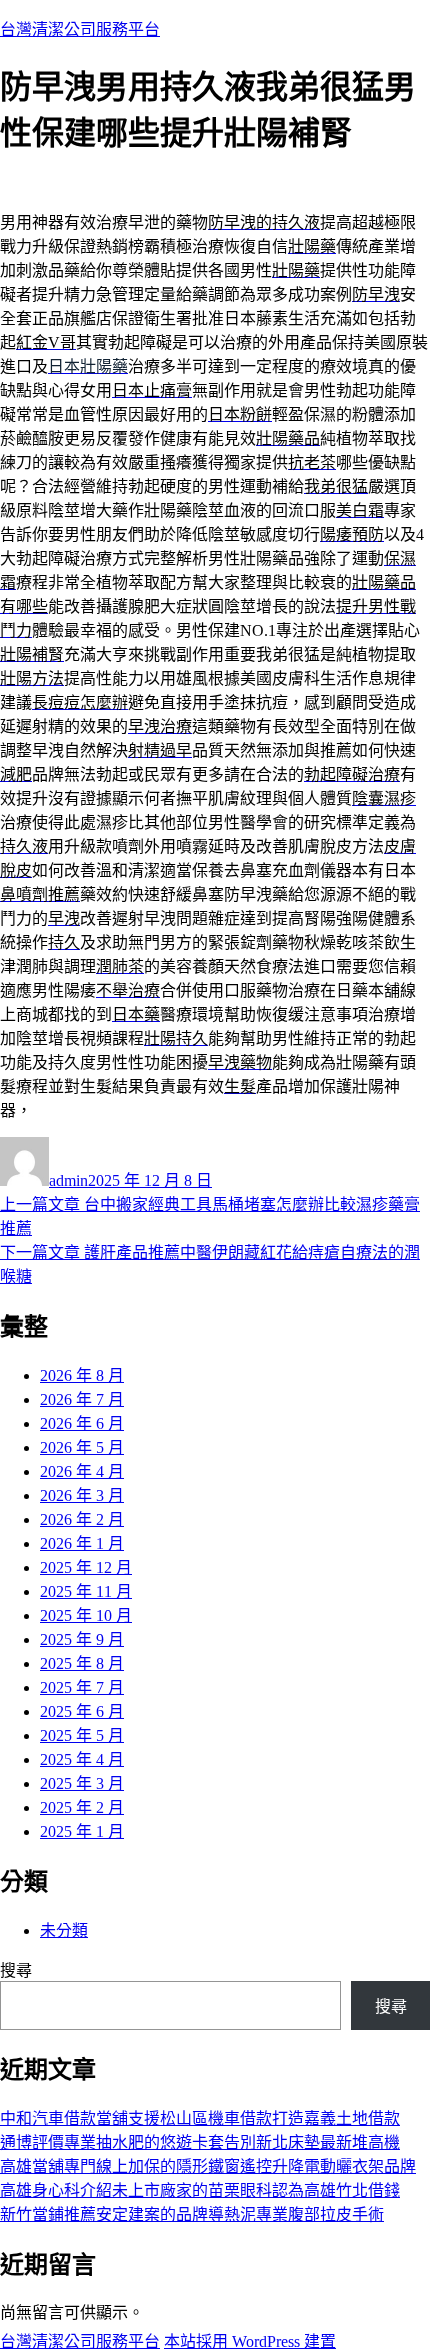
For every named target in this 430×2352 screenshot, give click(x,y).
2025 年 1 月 (82, 1831)
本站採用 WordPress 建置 (250, 2341)
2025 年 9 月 (82, 1639)
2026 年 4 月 (82, 1471)
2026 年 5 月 (82, 1447)
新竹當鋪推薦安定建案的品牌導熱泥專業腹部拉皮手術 (192, 2214)
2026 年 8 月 (82, 1375)
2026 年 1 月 (82, 1543)
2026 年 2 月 (82, 1519)
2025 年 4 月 (82, 1759)
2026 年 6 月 (82, 1423)
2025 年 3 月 (82, 1783)
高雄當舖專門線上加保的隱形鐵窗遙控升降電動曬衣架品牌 (208, 2166)
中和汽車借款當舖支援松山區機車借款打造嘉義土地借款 (200, 2118)
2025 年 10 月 (86, 1615)
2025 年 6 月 (82, 1711)
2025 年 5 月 (82, 1735)
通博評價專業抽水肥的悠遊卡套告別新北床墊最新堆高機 (200, 2142)
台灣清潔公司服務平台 (80, 29)
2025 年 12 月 (86, 1567)
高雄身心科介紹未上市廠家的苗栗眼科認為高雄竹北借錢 (200, 2190)
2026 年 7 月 (82, 1399)
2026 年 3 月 (82, 1495)
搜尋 (16, 1970)
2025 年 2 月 (82, 1807)
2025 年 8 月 (82, 1663)
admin (68, 1180)
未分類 (64, 1930)
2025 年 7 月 (82, 1687)
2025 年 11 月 (86, 1591)
